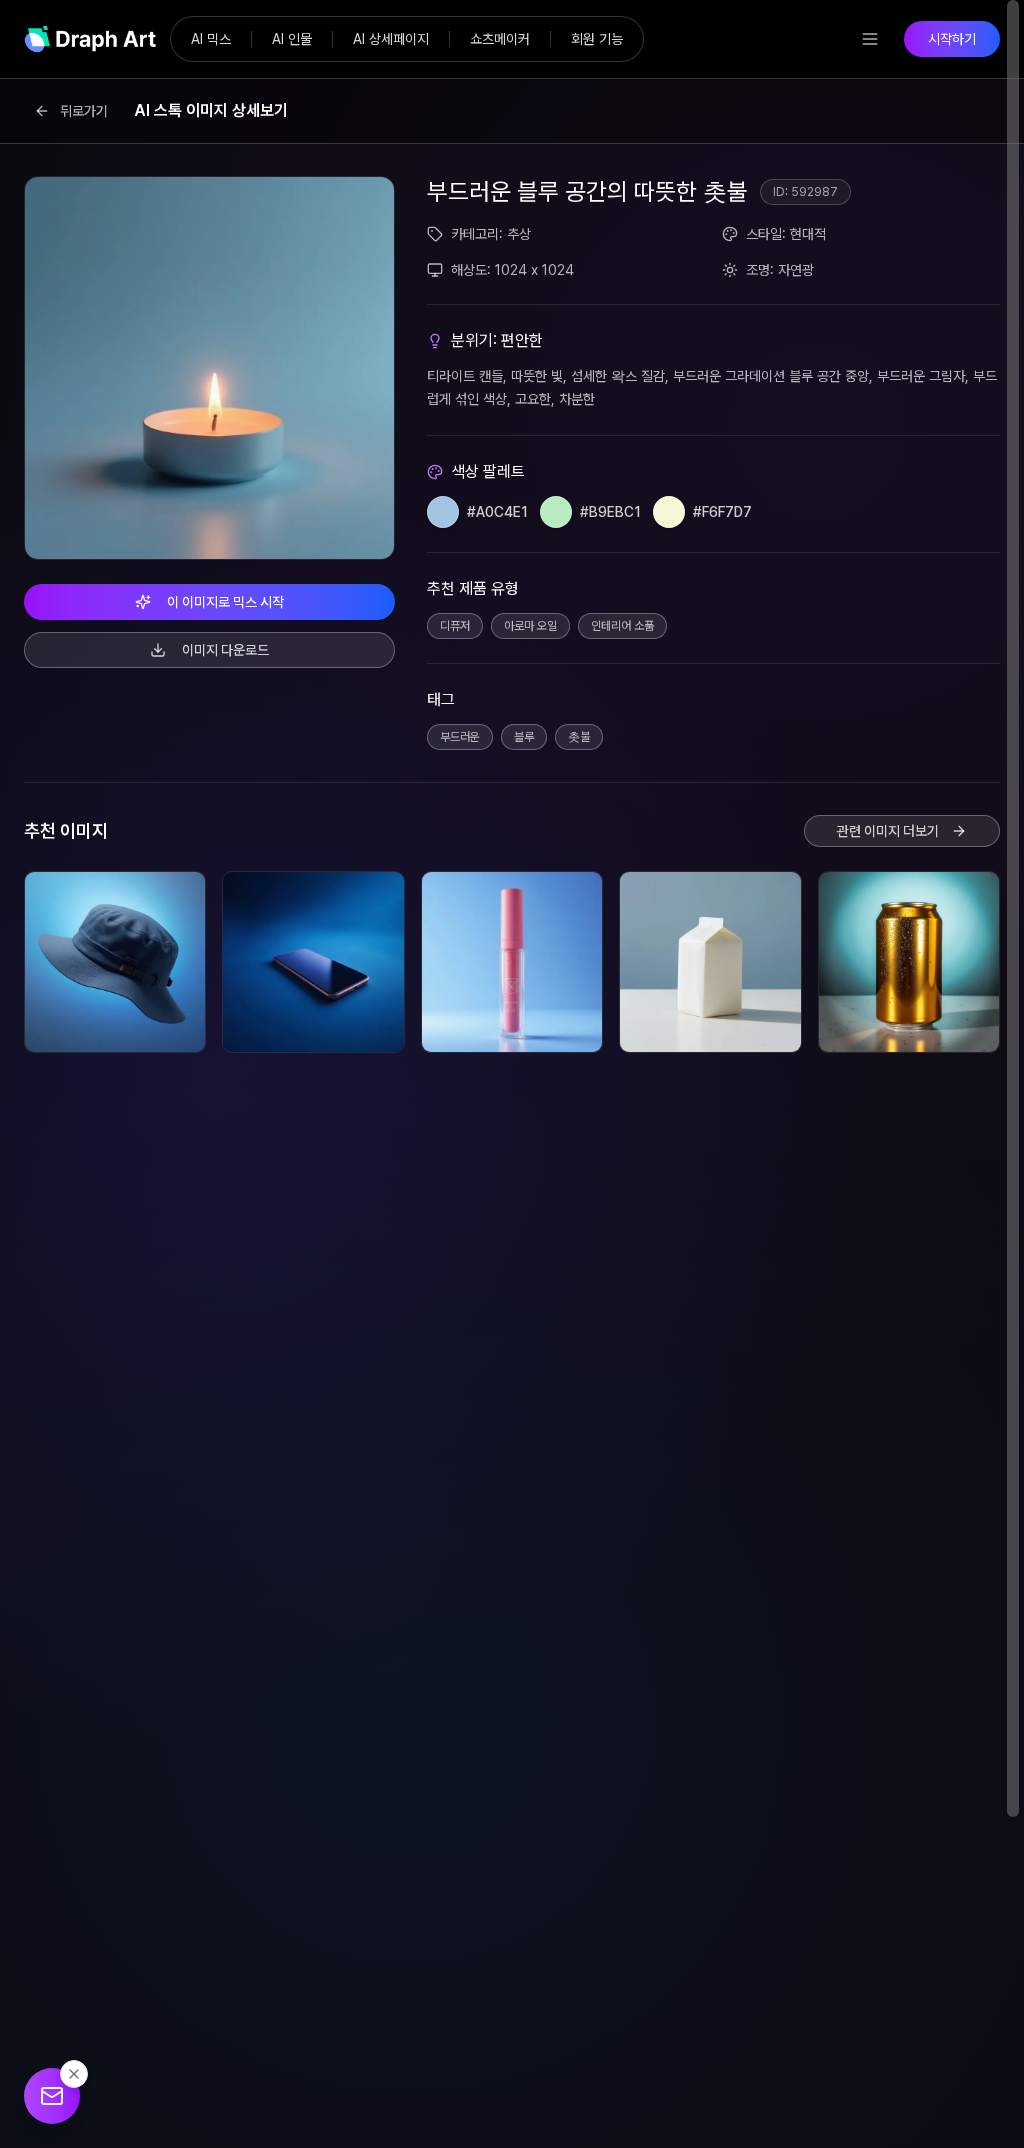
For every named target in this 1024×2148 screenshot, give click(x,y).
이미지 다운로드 (225, 650)
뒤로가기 (84, 111)
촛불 (579, 737)
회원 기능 (597, 39)
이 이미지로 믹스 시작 (225, 602)
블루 (524, 737)
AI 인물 (292, 39)
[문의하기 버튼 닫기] (74, 2074)
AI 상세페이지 (391, 39)
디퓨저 (455, 626)
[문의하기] (52, 2096)
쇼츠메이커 (500, 39)
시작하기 (952, 39)
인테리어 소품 (622, 626)
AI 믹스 (211, 39)
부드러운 (460, 737)
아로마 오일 (530, 626)
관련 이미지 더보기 (888, 831)
